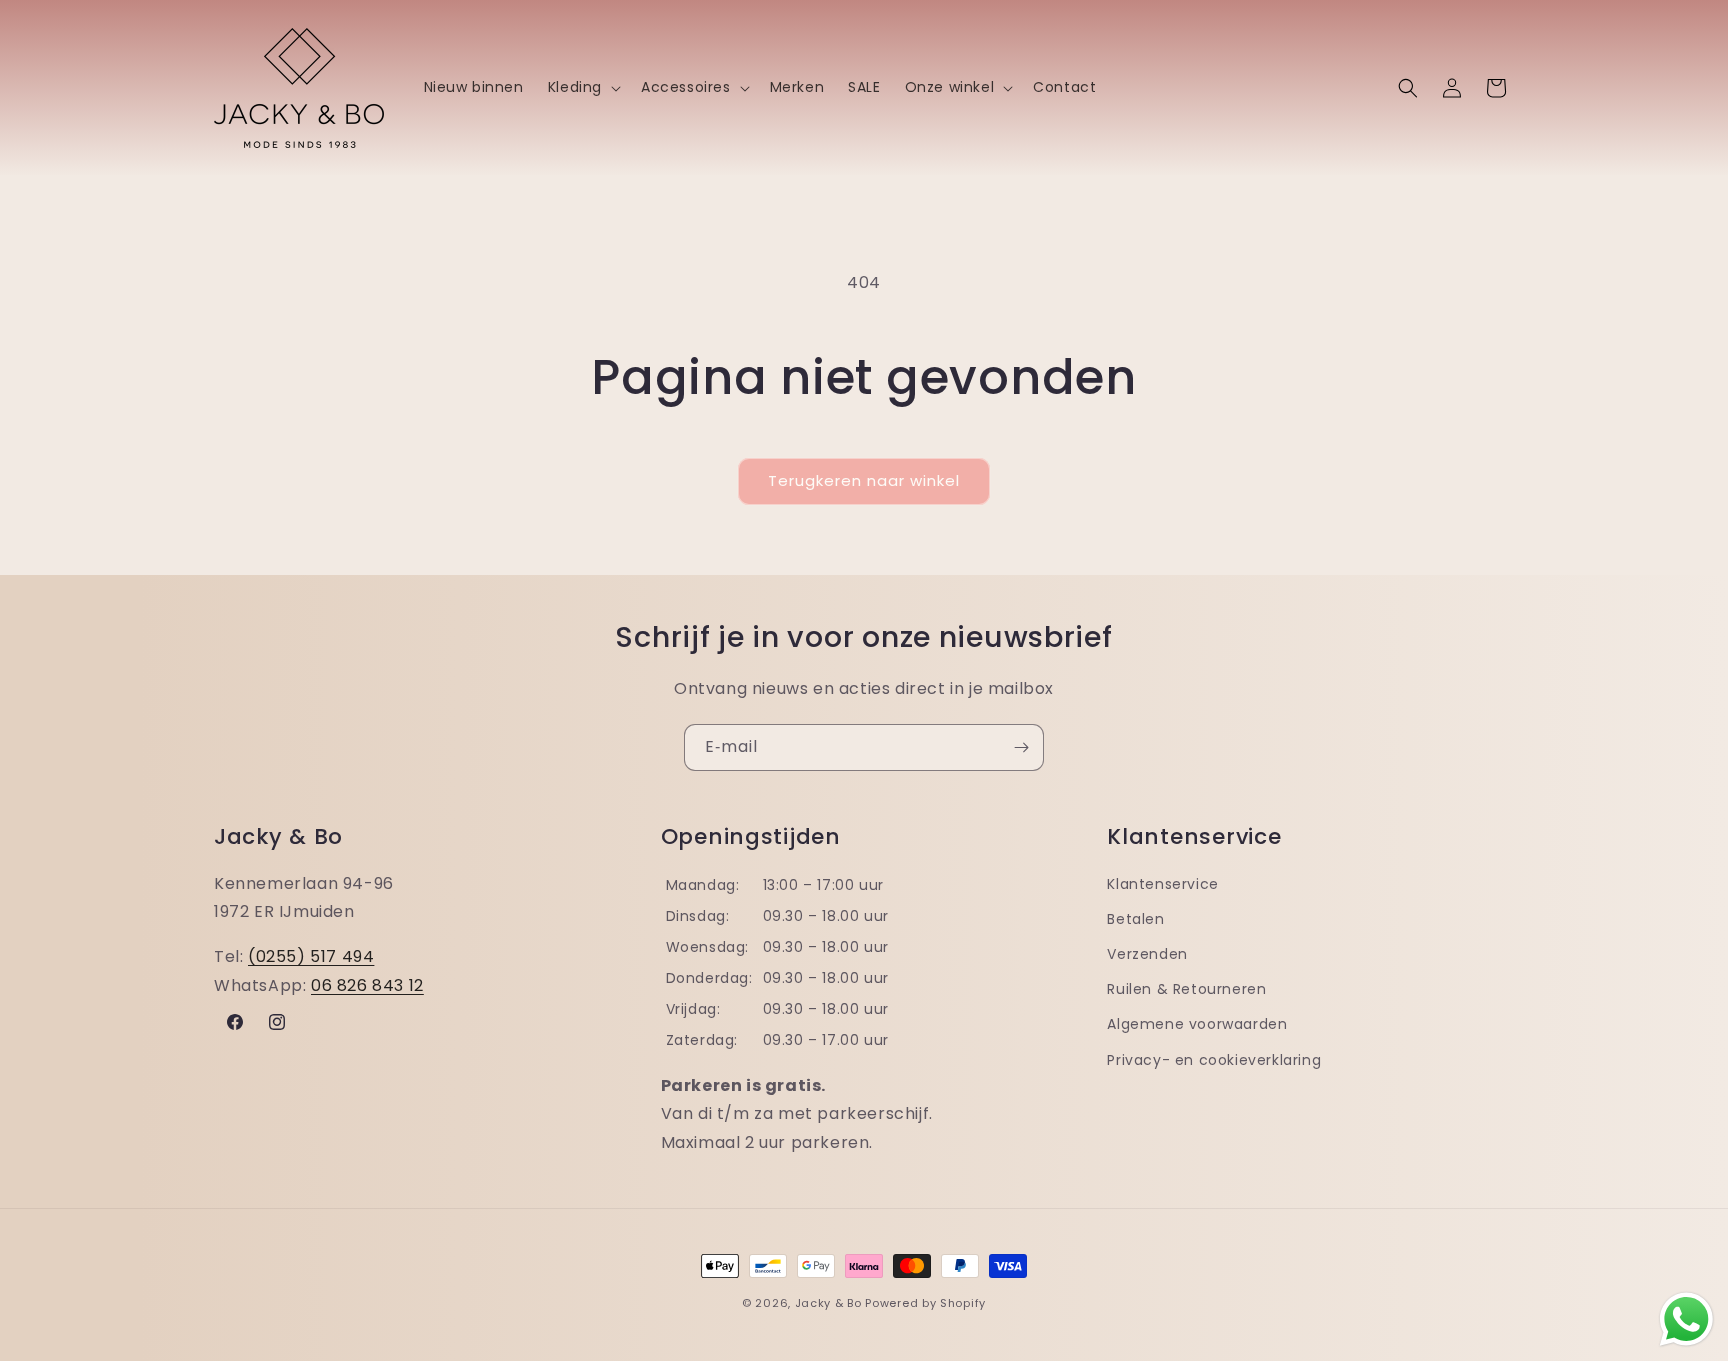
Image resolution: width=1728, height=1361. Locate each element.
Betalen (1135, 919)
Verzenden (1147, 954)
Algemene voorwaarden (1197, 1024)
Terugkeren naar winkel (864, 480)
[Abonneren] (1021, 747)
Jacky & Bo (828, 1303)
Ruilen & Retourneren (1186, 989)
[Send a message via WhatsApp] (1686, 1319)
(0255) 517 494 (311, 956)
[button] (582, 87)
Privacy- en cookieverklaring (1214, 1060)
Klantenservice (1162, 884)
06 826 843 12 (367, 985)
